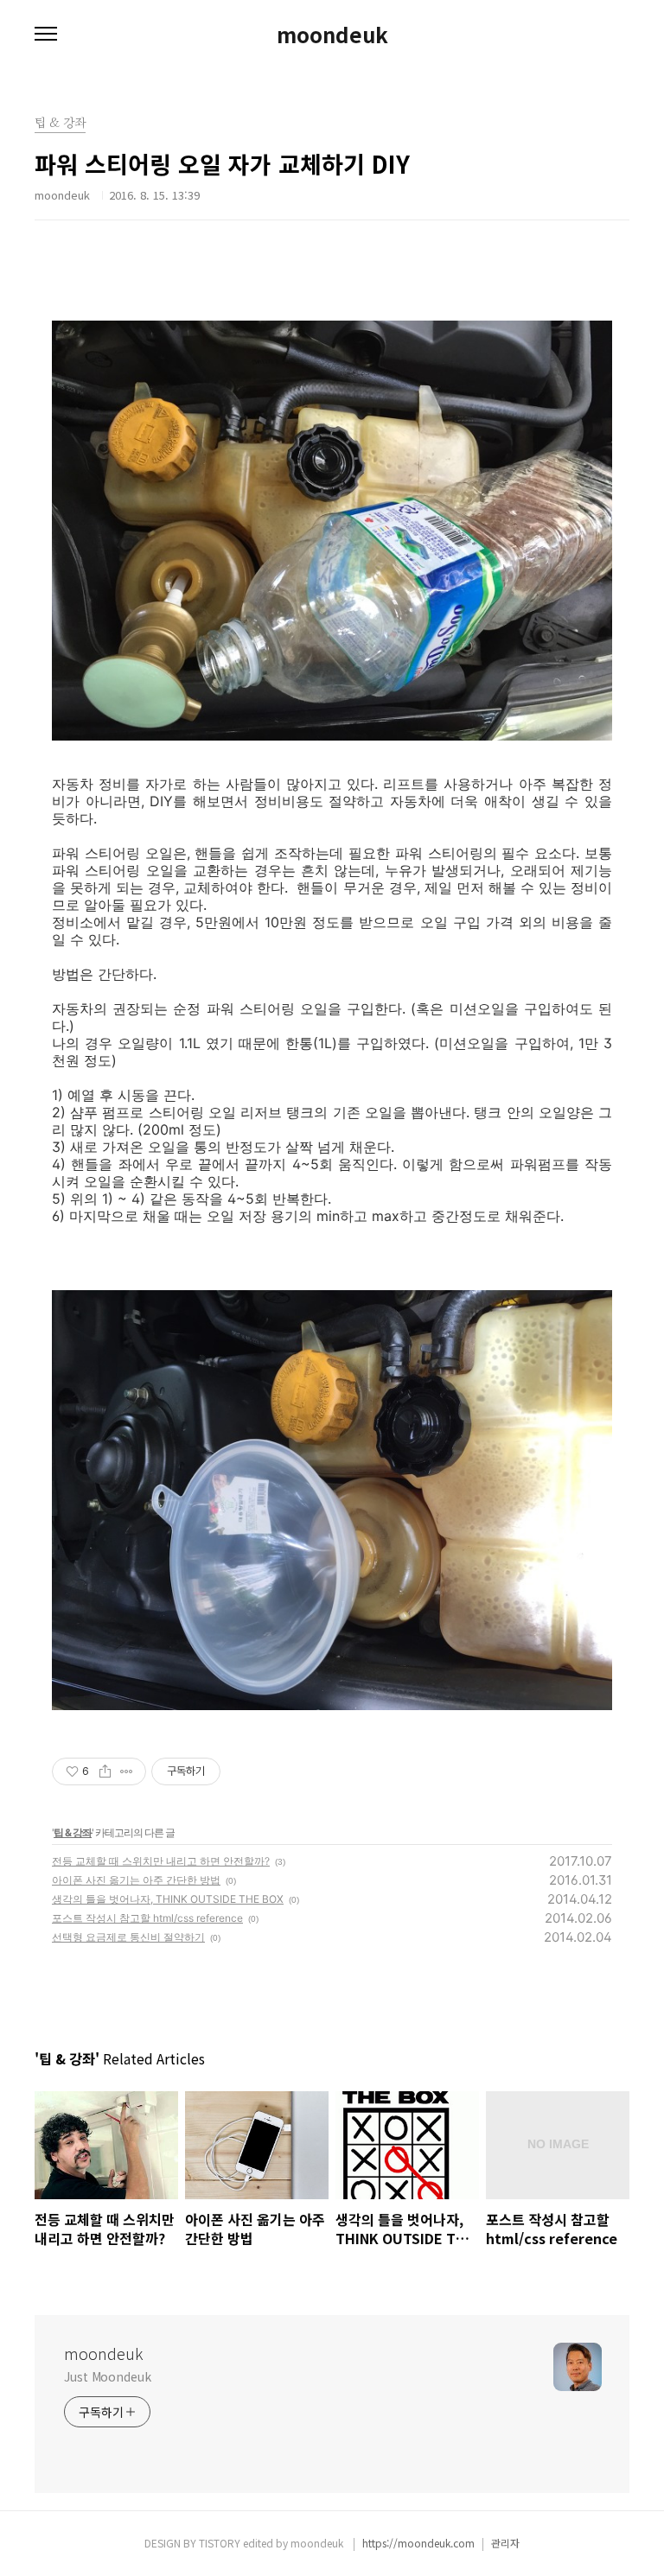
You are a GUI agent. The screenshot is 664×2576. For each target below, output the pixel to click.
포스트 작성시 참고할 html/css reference (147, 1918)
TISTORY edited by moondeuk (272, 2543)
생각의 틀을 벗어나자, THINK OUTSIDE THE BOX (168, 1899)
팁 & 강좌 (73, 1832)
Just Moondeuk (108, 2376)
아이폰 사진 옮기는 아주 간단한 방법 (136, 1880)
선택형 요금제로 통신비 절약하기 (128, 1937)
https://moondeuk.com (418, 2543)
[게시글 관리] (127, 1771)
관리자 (505, 2543)
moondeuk (332, 35)
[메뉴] (46, 35)
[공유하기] (105, 1771)
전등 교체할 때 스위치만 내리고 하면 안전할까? (161, 1861)
